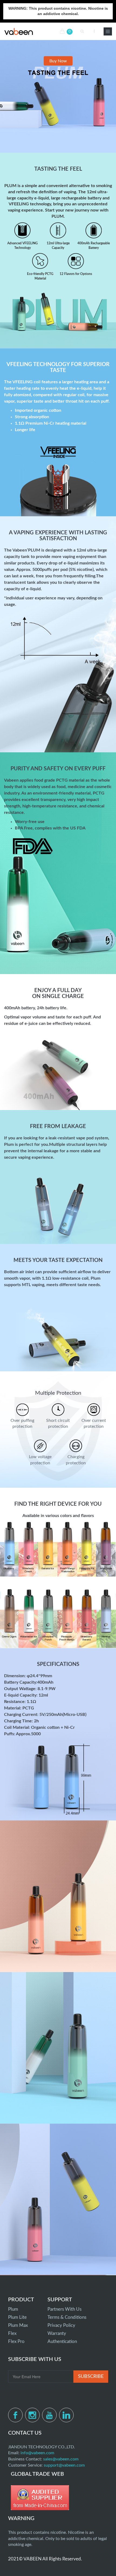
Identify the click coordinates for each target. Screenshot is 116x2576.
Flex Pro (16, 2341)
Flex (12, 2333)
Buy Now (58, 61)
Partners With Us (64, 2309)
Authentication (62, 2341)
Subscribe (91, 2377)
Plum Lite (17, 2317)
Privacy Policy (61, 2325)
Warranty (57, 2333)
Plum (13, 2309)
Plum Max (18, 2325)
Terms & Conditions (67, 2317)
